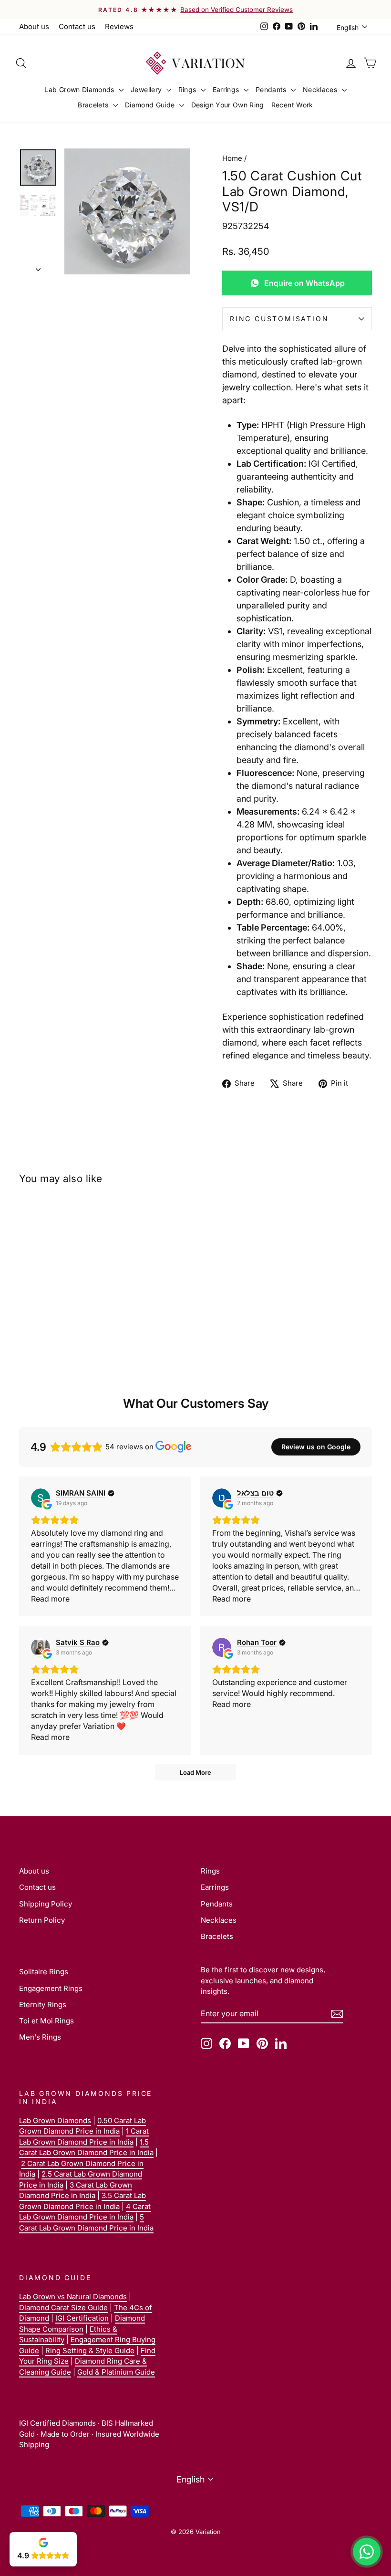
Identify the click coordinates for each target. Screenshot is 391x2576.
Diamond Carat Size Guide (63, 2308)
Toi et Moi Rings (46, 2021)
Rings (188, 89)
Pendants (272, 89)
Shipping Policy (46, 1904)
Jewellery (147, 89)
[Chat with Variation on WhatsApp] (367, 2552)
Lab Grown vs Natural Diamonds (73, 2297)
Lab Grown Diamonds (80, 89)
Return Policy (42, 1920)
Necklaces (321, 89)
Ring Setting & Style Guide (90, 2351)
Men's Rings (40, 2037)
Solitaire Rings (44, 1972)
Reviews (119, 26)
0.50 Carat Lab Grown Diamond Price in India (82, 2126)
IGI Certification (82, 2318)
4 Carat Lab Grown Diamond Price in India (85, 2212)
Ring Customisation (279, 319)
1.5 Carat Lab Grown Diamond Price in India (86, 2147)
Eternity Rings (43, 2005)
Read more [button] (50, 1599)
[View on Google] (41, 1498)
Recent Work (292, 105)
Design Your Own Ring (228, 105)
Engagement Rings (51, 1988)
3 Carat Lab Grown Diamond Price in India (76, 2190)
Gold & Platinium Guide (116, 2372)
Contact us (77, 26)
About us (34, 26)
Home (232, 158)
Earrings (227, 89)
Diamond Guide (151, 105)
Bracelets (94, 105)
